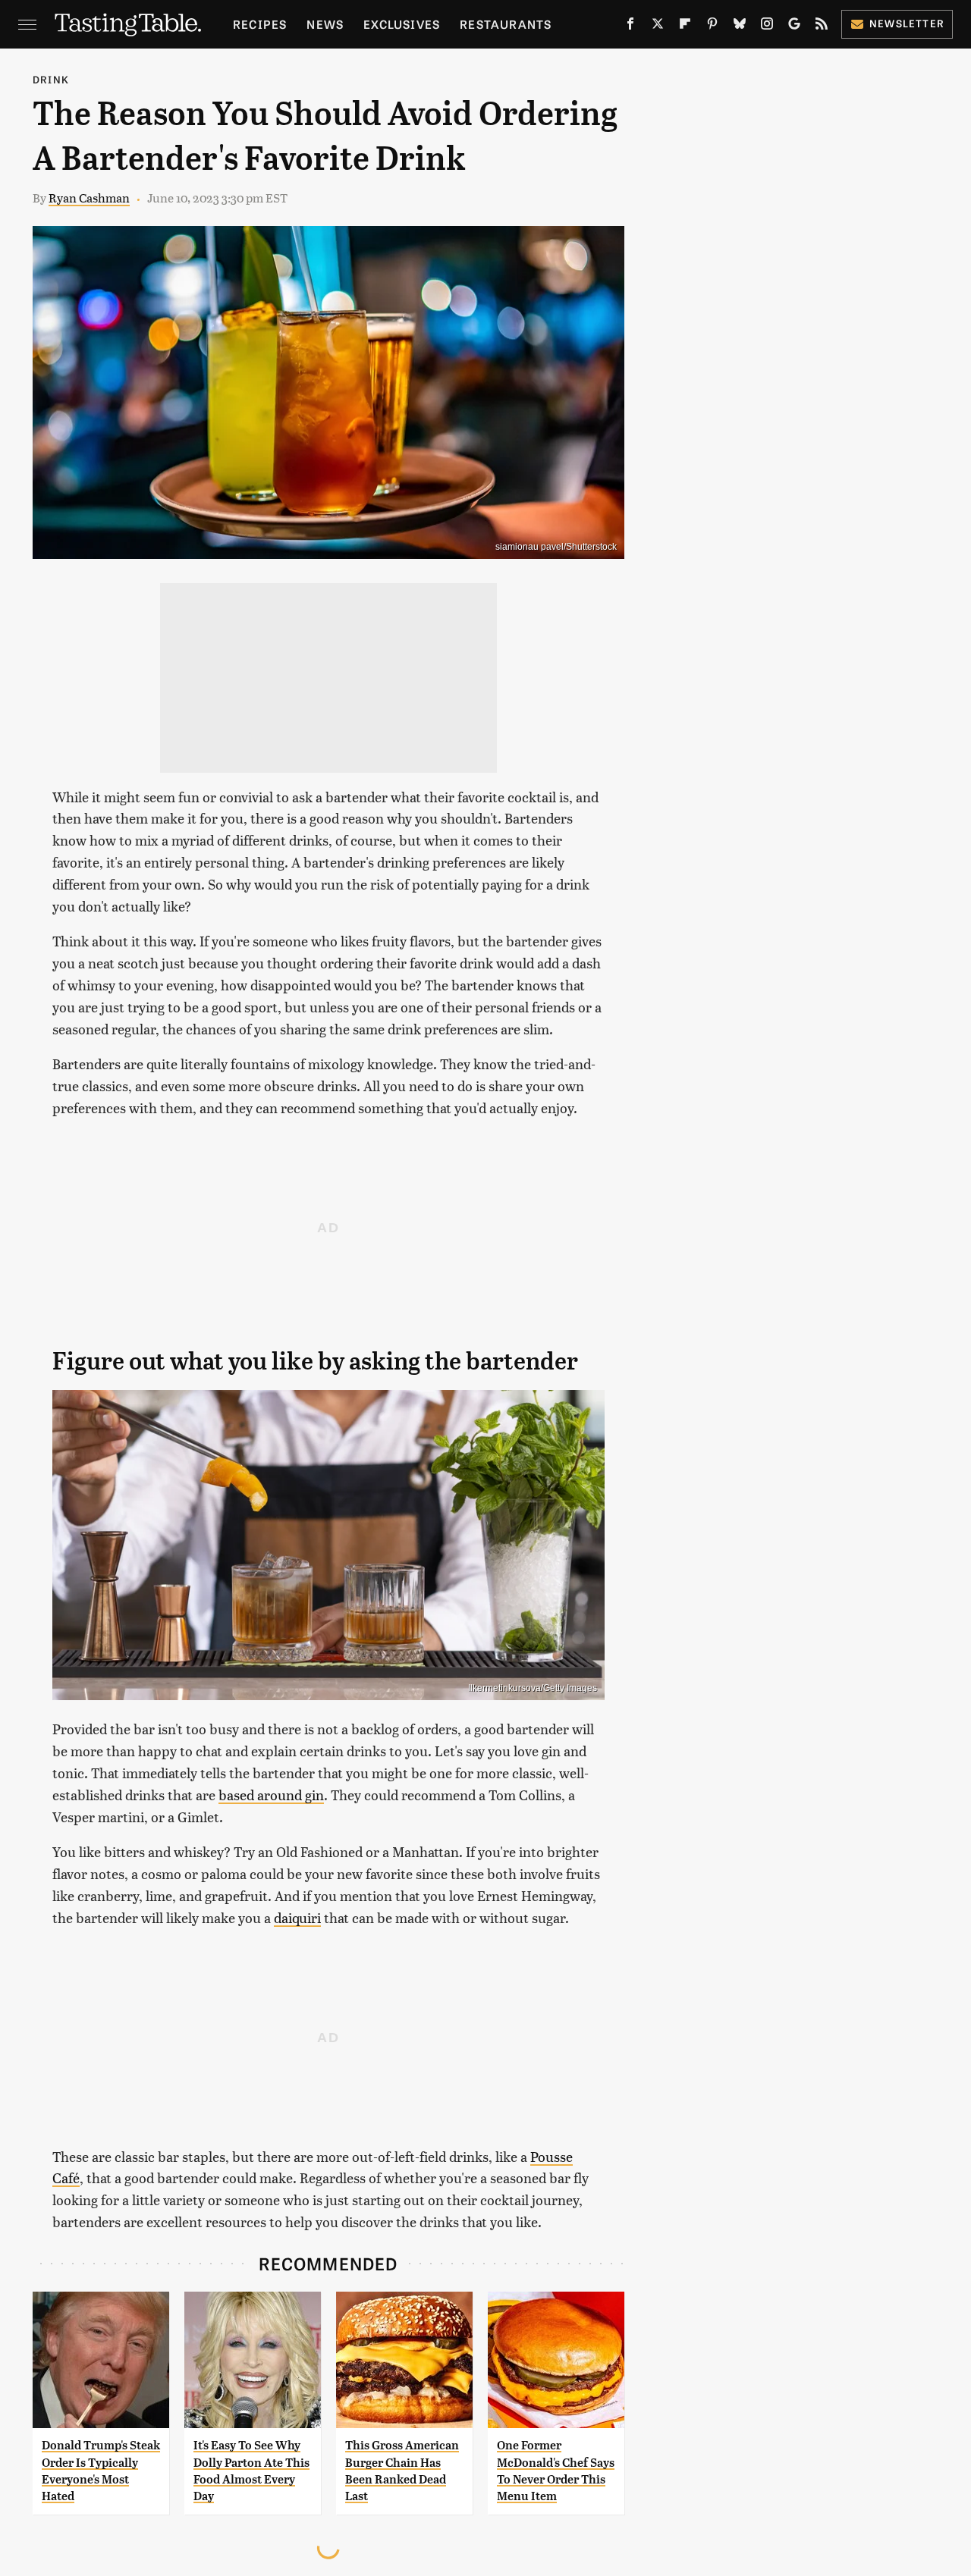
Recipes (260, 24)
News (325, 24)
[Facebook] (630, 27)
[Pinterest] (712, 27)
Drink (51, 79)
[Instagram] (767, 27)
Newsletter (907, 23)
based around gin (271, 1795)
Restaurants (506, 24)
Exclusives (402, 24)
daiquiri (297, 1917)
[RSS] (822, 27)
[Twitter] (658, 27)
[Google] (794, 27)
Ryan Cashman (89, 198)
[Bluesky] (740, 27)
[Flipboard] (685, 27)
